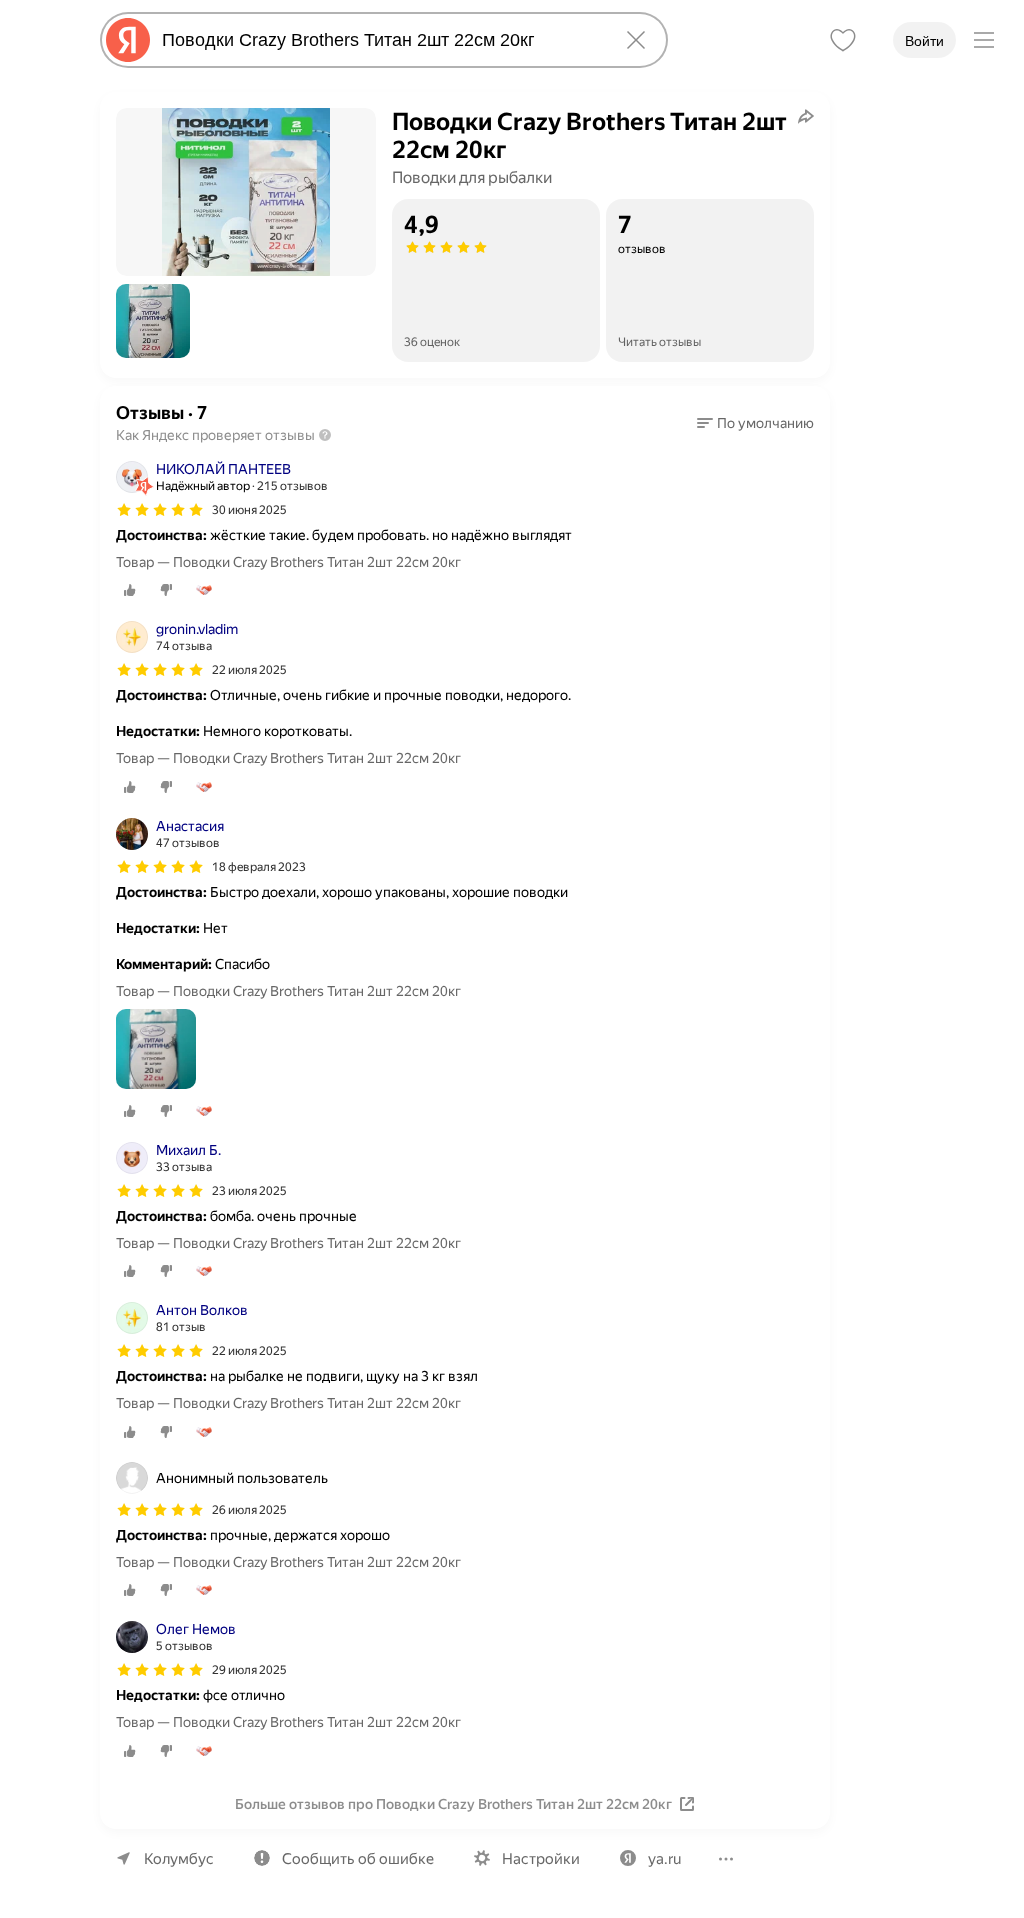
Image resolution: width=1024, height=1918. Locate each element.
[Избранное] (843, 40)
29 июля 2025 (249, 1670)
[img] (160, 510)
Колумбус (179, 1859)
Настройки (541, 1859)
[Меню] (984, 40)
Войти (924, 41)
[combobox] (380, 40)
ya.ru (664, 1859)
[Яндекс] (128, 40)
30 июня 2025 (249, 510)
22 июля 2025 (249, 670)
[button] (153, 321)
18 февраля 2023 (259, 867)
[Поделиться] (806, 116)
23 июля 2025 (249, 1191)
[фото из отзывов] (156, 1050)
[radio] (130, 590)
